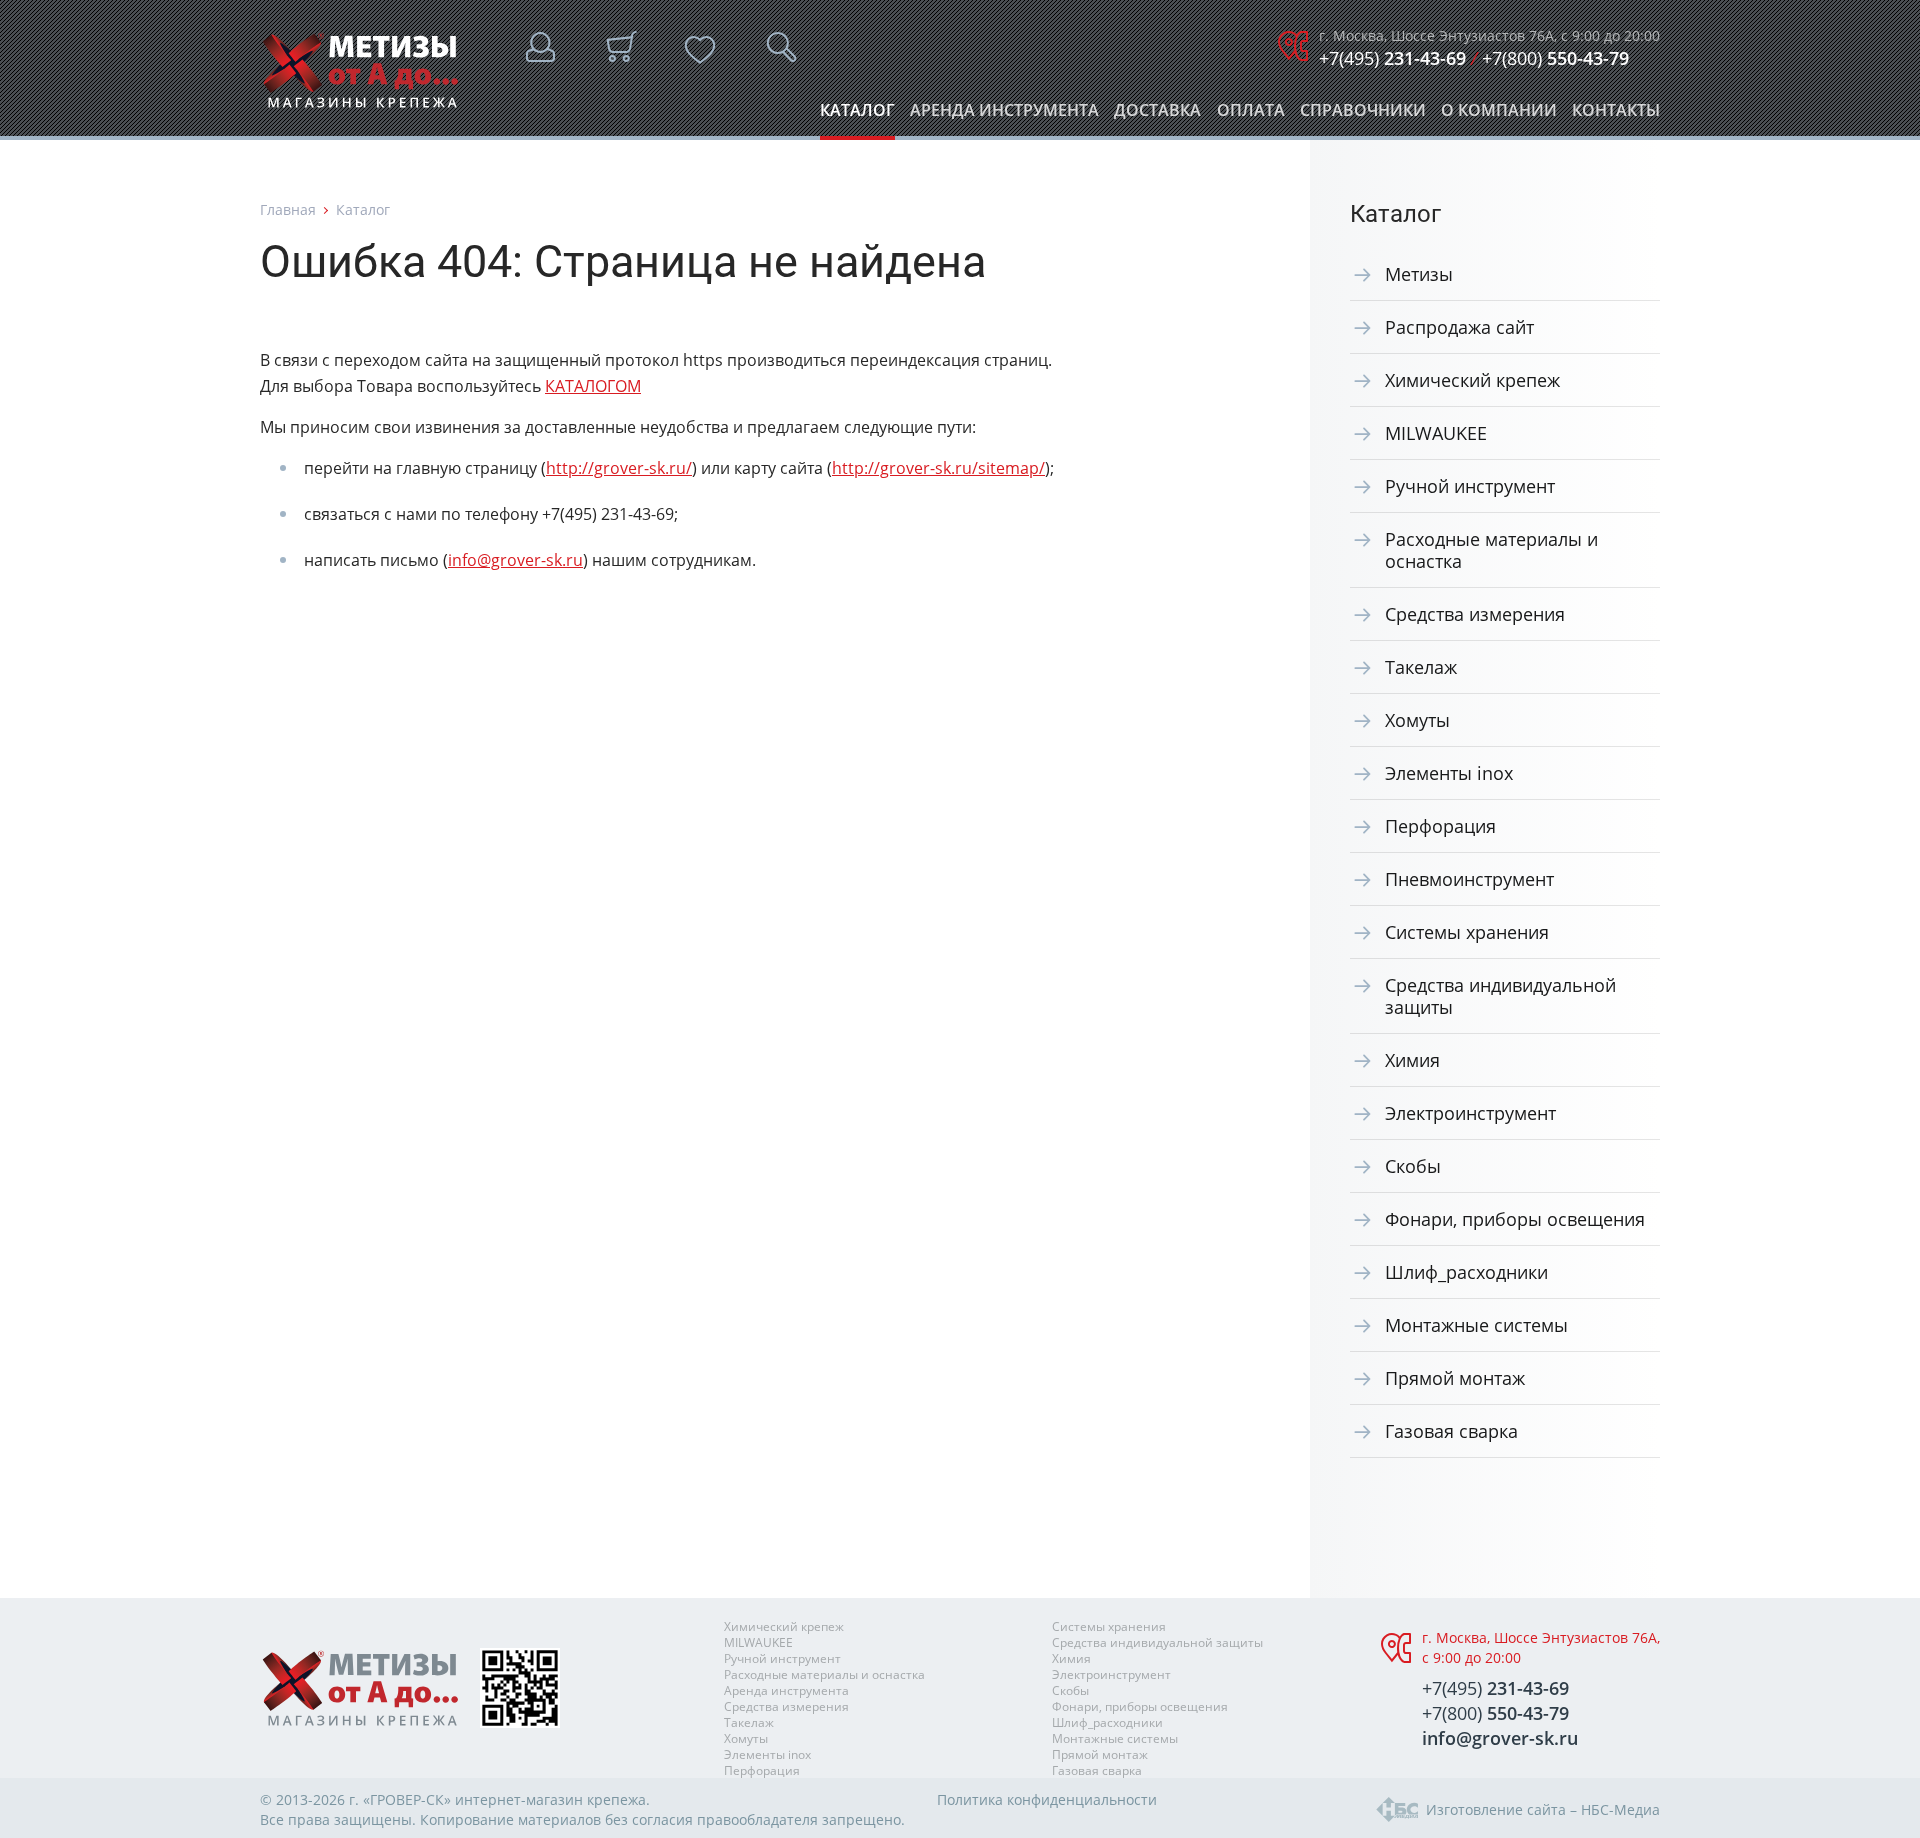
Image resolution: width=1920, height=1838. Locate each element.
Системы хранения (1467, 932)
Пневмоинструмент (1469, 879)
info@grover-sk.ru (515, 560)
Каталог (857, 115)
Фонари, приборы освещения (1515, 1219)
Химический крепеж (1472, 380)
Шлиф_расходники (1466, 1272)
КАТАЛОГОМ (593, 386)
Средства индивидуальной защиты (1500, 996)
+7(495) (1392, 58)
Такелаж (1421, 667)
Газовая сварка (1451, 1431)
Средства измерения (1475, 614)
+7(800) (1555, 58)
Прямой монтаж (1455, 1378)
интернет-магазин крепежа (550, 1799)
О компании (1499, 115)
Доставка (1157, 115)
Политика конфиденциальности (1047, 1799)
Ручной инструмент (1470, 486)
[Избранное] (700, 50)
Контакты (1616, 115)
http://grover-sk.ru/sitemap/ (938, 468)
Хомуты (1417, 720)
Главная (288, 209)
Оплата (1251, 115)
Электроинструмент (1470, 1113)
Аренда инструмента (1004, 115)
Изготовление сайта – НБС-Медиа (1543, 1809)
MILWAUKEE (1436, 433)
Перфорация (1440, 826)
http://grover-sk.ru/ (619, 468)
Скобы (1413, 1166)
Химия (1412, 1060)
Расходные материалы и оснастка (1491, 550)
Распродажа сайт (1459, 327)
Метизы (1419, 274)
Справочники (1363, 115)
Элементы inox (1449, 773)
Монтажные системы (1476, 1325)
